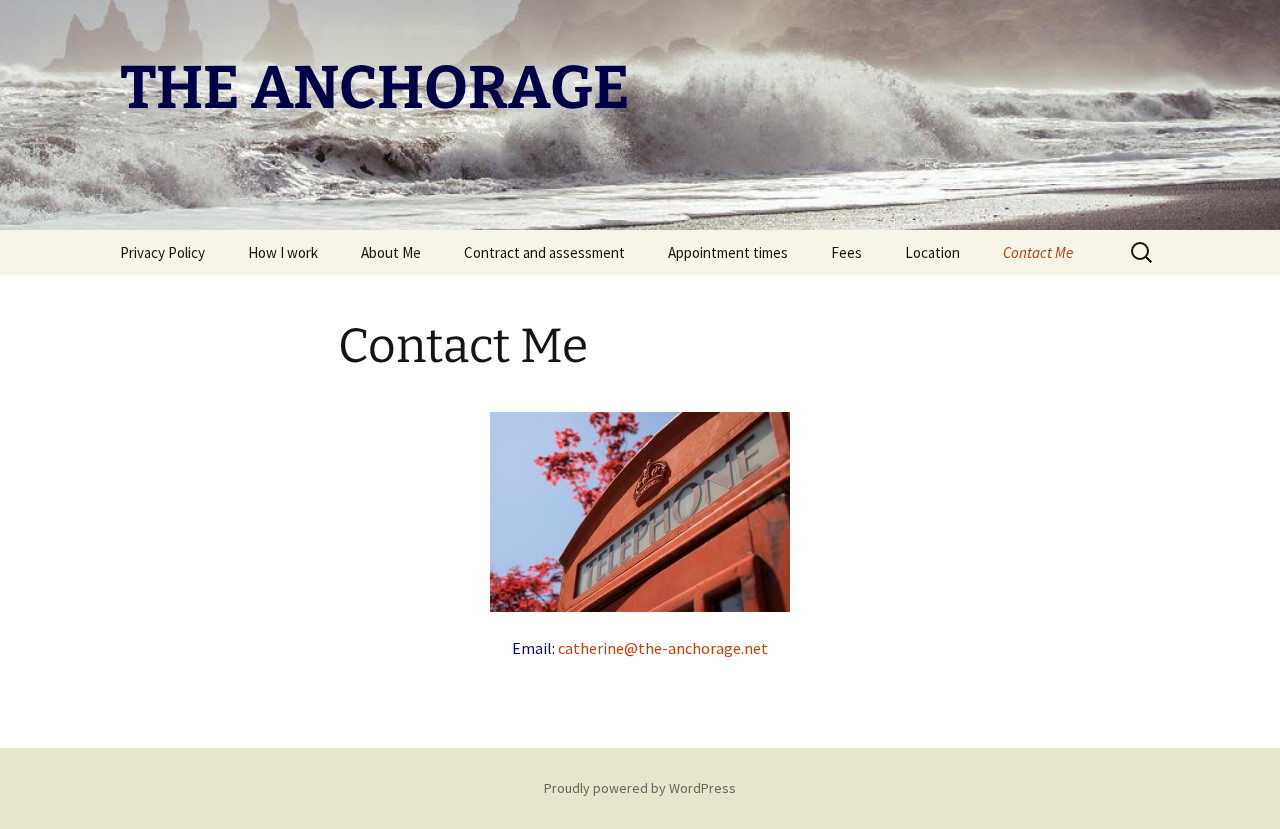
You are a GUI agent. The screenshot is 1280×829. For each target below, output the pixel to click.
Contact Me (1038, 252)
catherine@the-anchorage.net (663, 648)
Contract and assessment (544, 252)
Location (932, 252)
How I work (283, 252)
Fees (846, 252)
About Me (391, 252)
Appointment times (728, 252)
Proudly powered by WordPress (640, 788)
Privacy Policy (162, 252)
